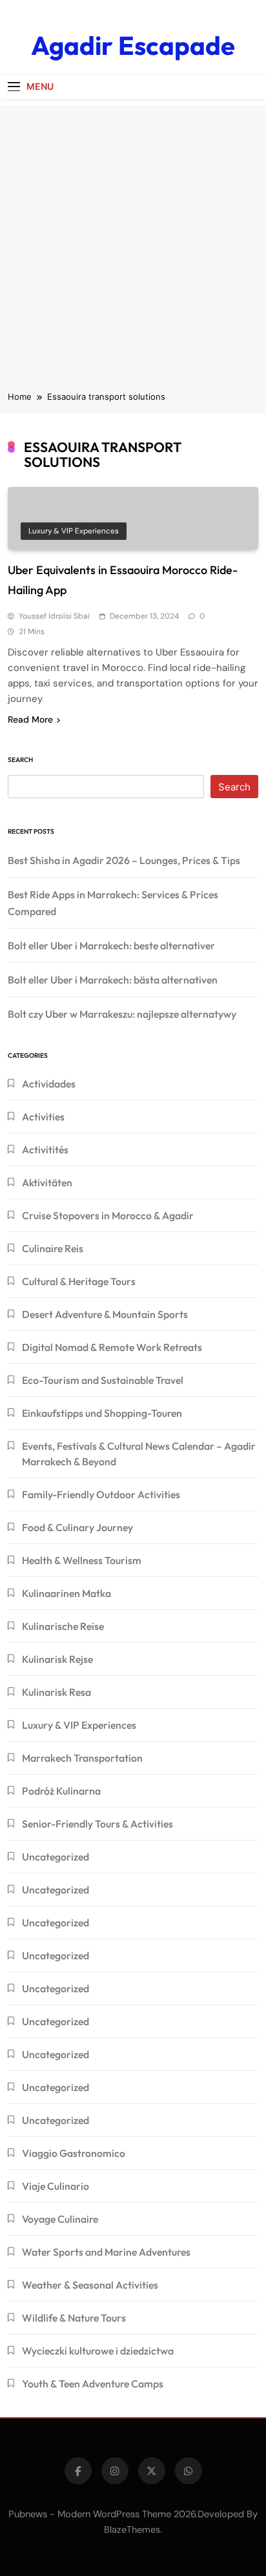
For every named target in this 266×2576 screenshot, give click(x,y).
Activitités (45, 1149)
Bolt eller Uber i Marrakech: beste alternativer (111, 945)
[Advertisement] (133, 238)
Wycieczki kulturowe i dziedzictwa (98, 2351)
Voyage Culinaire (60, 2219)
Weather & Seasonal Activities (90, 2285)
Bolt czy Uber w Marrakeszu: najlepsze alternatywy (122, 1014)
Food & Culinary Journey (77, 1527)
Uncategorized (56, 1857)
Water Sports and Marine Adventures (106, 2252)
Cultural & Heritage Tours (79, 1281)
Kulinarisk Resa (56, 1692)
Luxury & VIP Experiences (74, 531)
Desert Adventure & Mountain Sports (105, 1314)
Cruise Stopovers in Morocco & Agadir (108, 1215)
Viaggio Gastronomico (74, 2153)
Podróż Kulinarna (61, 1791)
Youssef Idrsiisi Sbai (54, 616)
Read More (30, 719)
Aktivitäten (47, 1182)
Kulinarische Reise (63, 1626)
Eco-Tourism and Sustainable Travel (103, 1380)
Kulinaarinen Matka (66, 1593)
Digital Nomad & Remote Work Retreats (112, 1347)
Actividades (49, 1084)
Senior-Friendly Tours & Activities (97, 1824)
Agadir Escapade (133, 45)
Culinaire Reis (53, 1248)
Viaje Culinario (56, 2186)
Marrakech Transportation (82, 1758)
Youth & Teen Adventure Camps (93, 2384)
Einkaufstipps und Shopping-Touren (102, 1413)
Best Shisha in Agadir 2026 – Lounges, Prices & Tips (124, 860)
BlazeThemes (132, 2530)
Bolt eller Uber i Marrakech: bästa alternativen (113, 980)
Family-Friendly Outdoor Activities (101, 1494)
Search (20, 760)
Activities (43, 1117)
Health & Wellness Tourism (82, 1560)
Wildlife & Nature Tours (74, 2318)
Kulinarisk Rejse (57, 1659)
